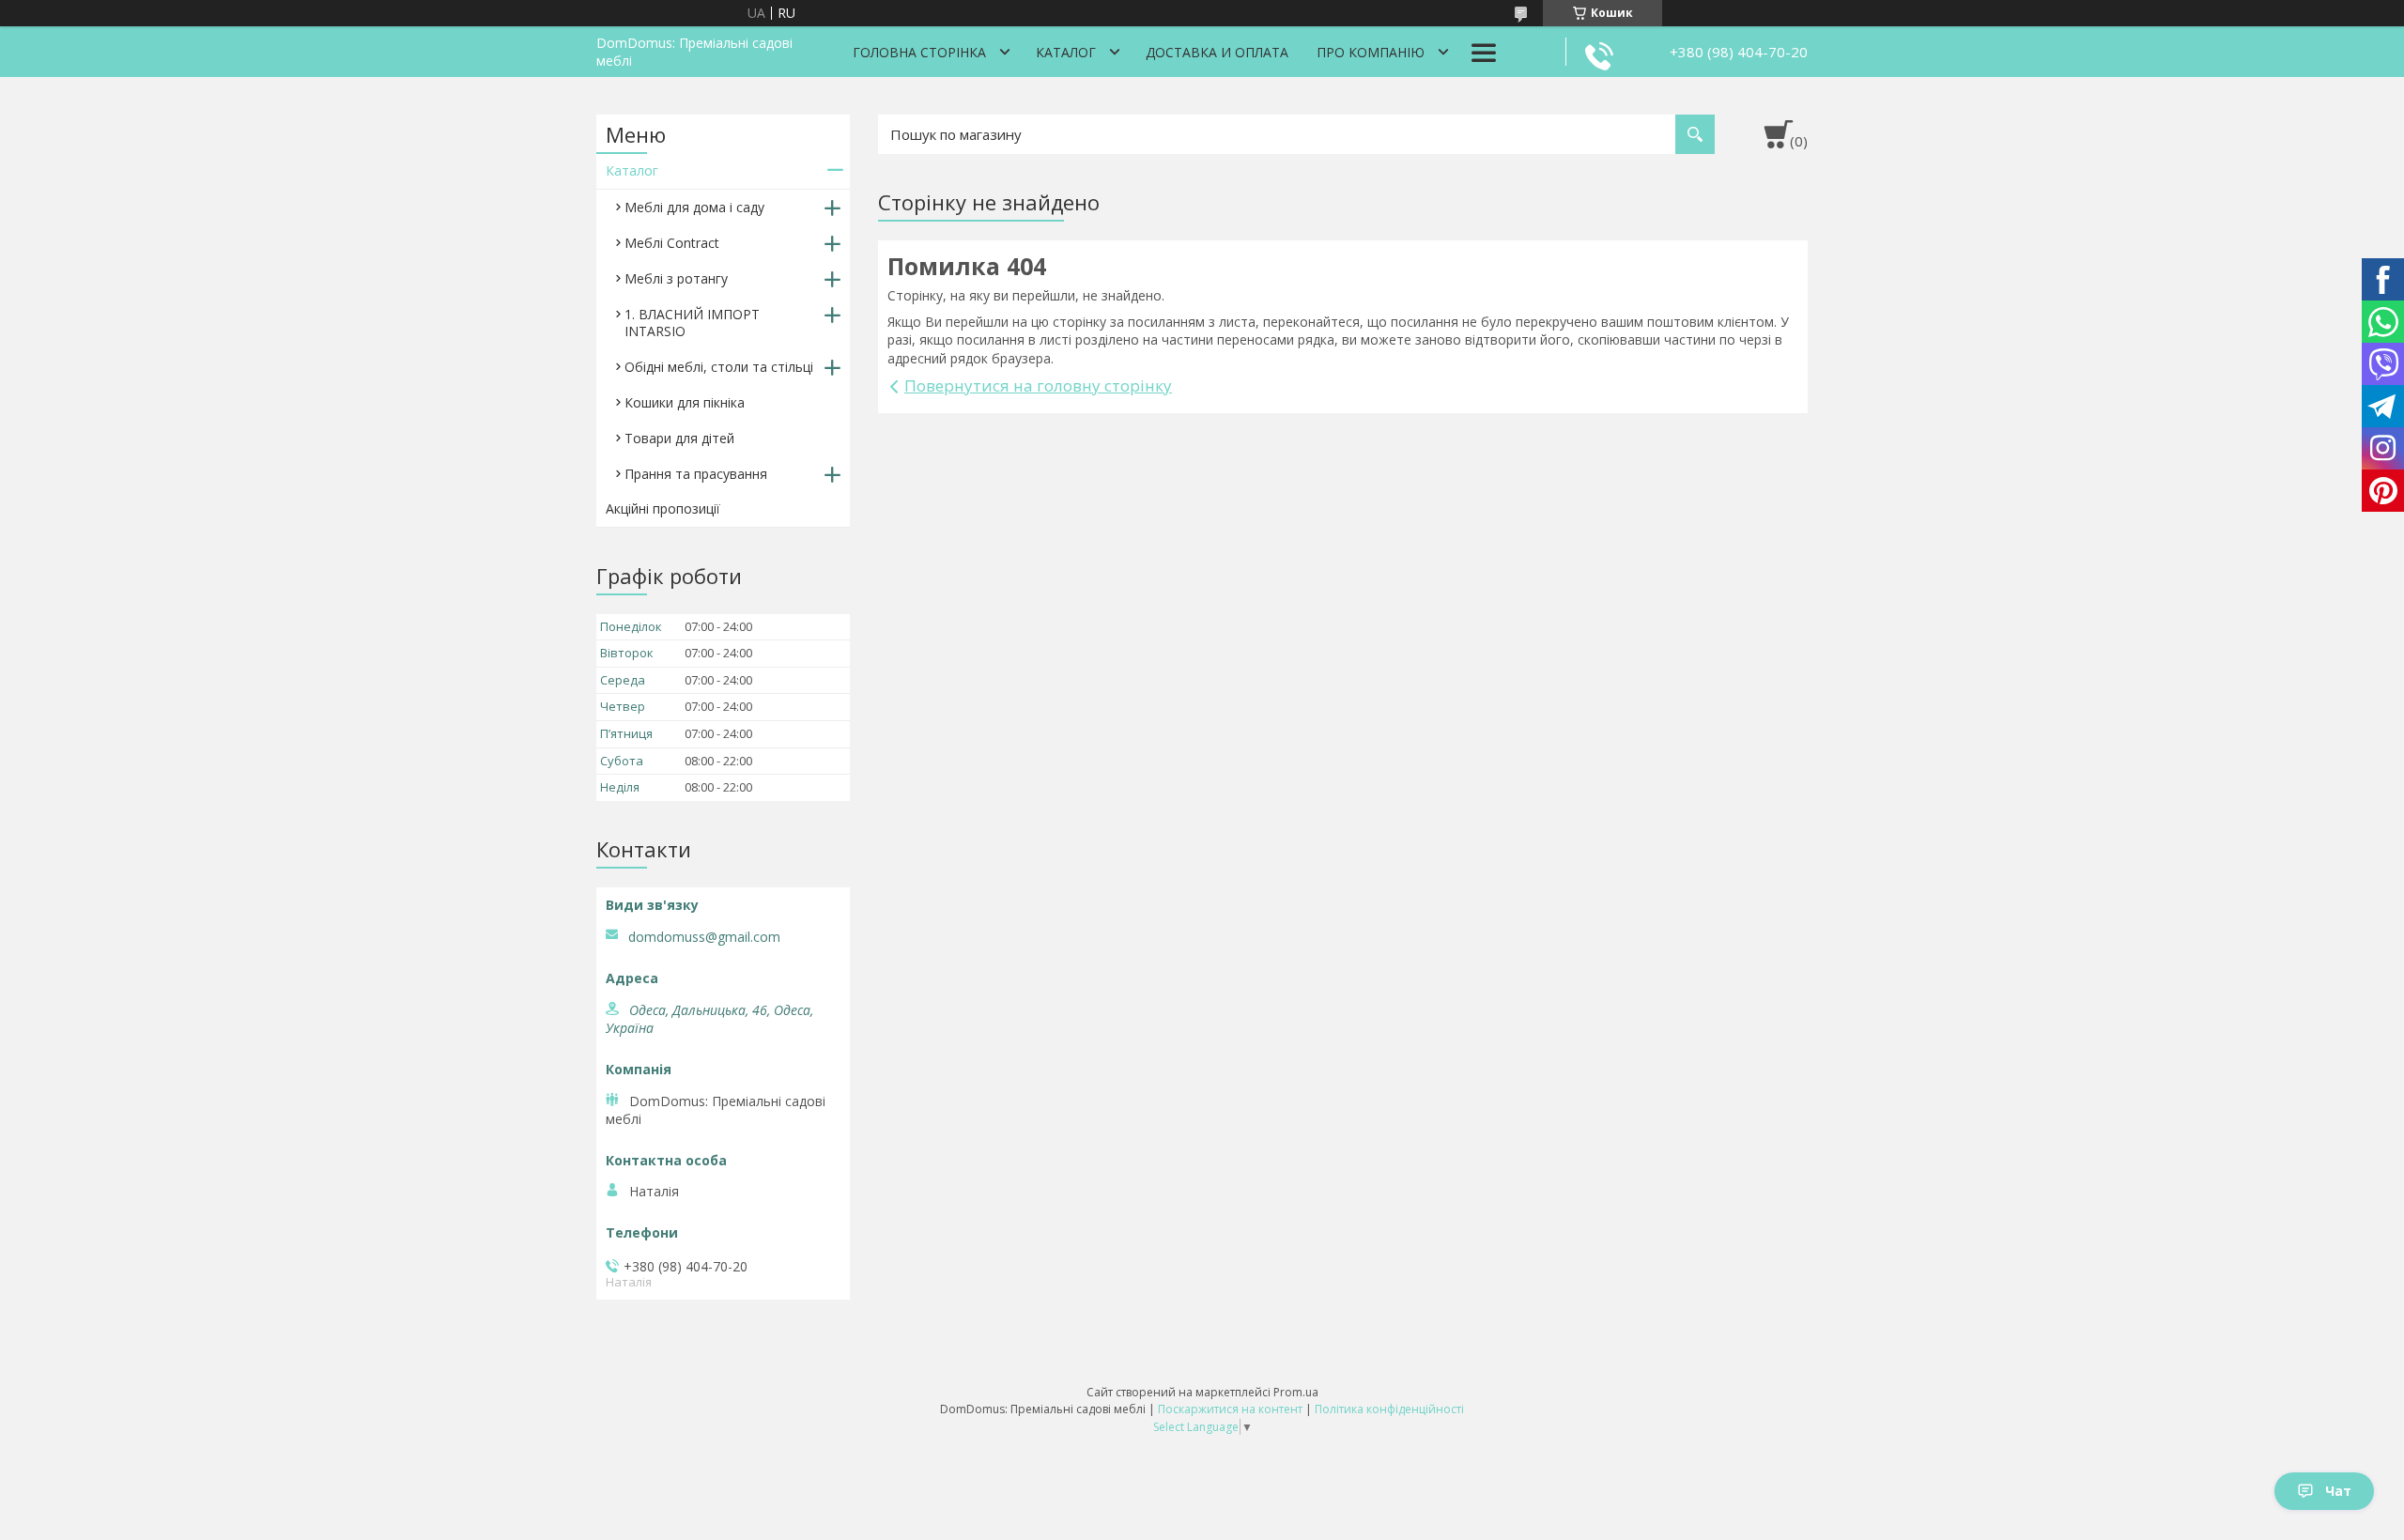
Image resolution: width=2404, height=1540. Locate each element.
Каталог (1066, 52)
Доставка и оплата (1217, 52)
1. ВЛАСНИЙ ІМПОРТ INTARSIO (692, 323)
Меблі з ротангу (676, 278)
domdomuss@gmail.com (704, 937)
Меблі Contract (672, 243)
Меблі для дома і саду (694, 207)
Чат (2338, 1491)
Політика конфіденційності (1389, 1409)
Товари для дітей (679, 438)
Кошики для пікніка (685, 402)
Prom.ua (1296, 1392)
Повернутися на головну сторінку (1038, 385)
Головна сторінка (919, 52)
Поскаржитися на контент (1230, 1409)
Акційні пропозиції (663, 508)
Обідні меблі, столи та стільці (719, 367)
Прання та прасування (696, 474)
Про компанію (1371, 52)
